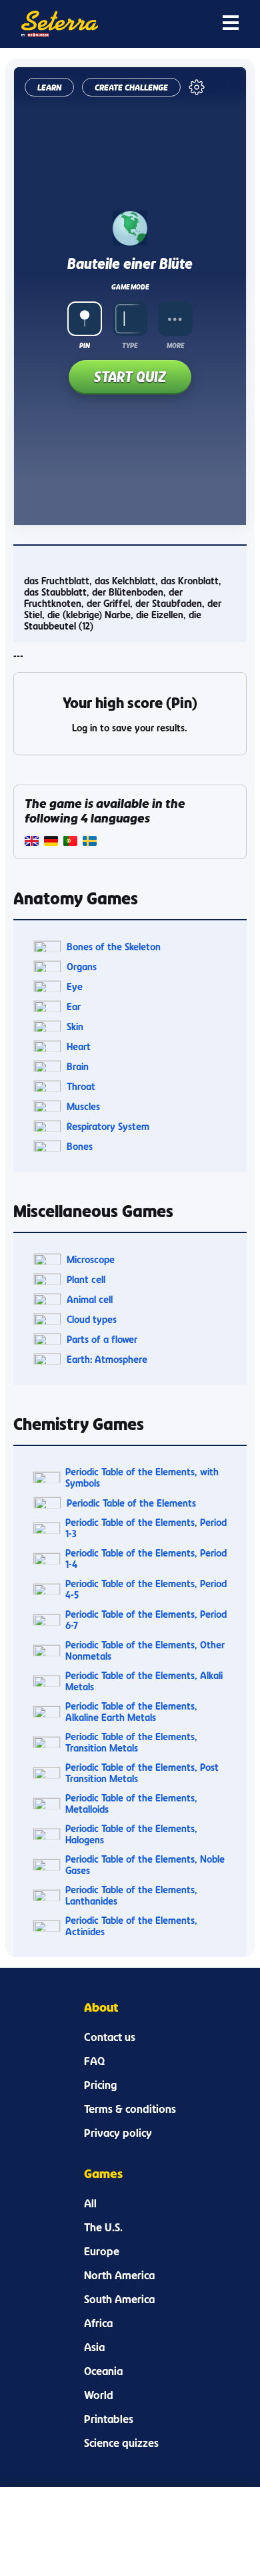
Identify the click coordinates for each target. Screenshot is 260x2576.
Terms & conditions (130, 2109)
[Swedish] (90, 842)
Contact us (110, 2037)
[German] (51, 842)
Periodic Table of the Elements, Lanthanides (131, 1895)
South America (119, 2299)
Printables (109, 2419)
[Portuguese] (70, 842)
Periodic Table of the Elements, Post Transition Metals (142, 1773)
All (90, 2203)
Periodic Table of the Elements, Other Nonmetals (145, 1650)
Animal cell (90, 1299)
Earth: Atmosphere (107, 1359)
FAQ (94, 2061)
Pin (85, 345)
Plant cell (86, 1279)
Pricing (100, 2085)
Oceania (103, 2371)
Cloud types (92, 1319)
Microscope (91, 1259)
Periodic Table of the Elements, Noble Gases (145, 1865)
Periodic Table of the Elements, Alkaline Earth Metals (131, 1712)
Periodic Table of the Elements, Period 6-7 (146, 1620)
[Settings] (197, 87)
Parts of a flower (102, 1339)
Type (130, 345)
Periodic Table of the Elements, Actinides (131, 1926)
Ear (74, 1007)
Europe (102, 2251)
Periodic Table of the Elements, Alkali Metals (144, 1681)
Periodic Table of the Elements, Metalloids (131, 1803)
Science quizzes (121, 2443)
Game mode (130, 287)
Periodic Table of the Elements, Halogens (131, 1834)
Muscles (83, 1106)
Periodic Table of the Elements (131, 1503)
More (175, 345)
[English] (32, 842)
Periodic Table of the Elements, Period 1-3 (146, 1528)
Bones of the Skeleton (114, 947)
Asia (94, 2347)
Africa (98, 2323)
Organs (82, 967)
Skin (75, 1026)
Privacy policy (118, 2133)
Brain (78, 1066)
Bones (80, 1146)
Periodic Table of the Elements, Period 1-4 (146, 1559)
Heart (79, 1046)
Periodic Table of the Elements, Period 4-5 (146, 1589)
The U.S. (103, 2227)
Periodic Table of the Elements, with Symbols (142, 1477)
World (99, 2395)
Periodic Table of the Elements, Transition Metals (131, 1742)
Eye (75, 987)
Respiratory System (108, 1126)
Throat (81, 1086)
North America (119, 2275)
